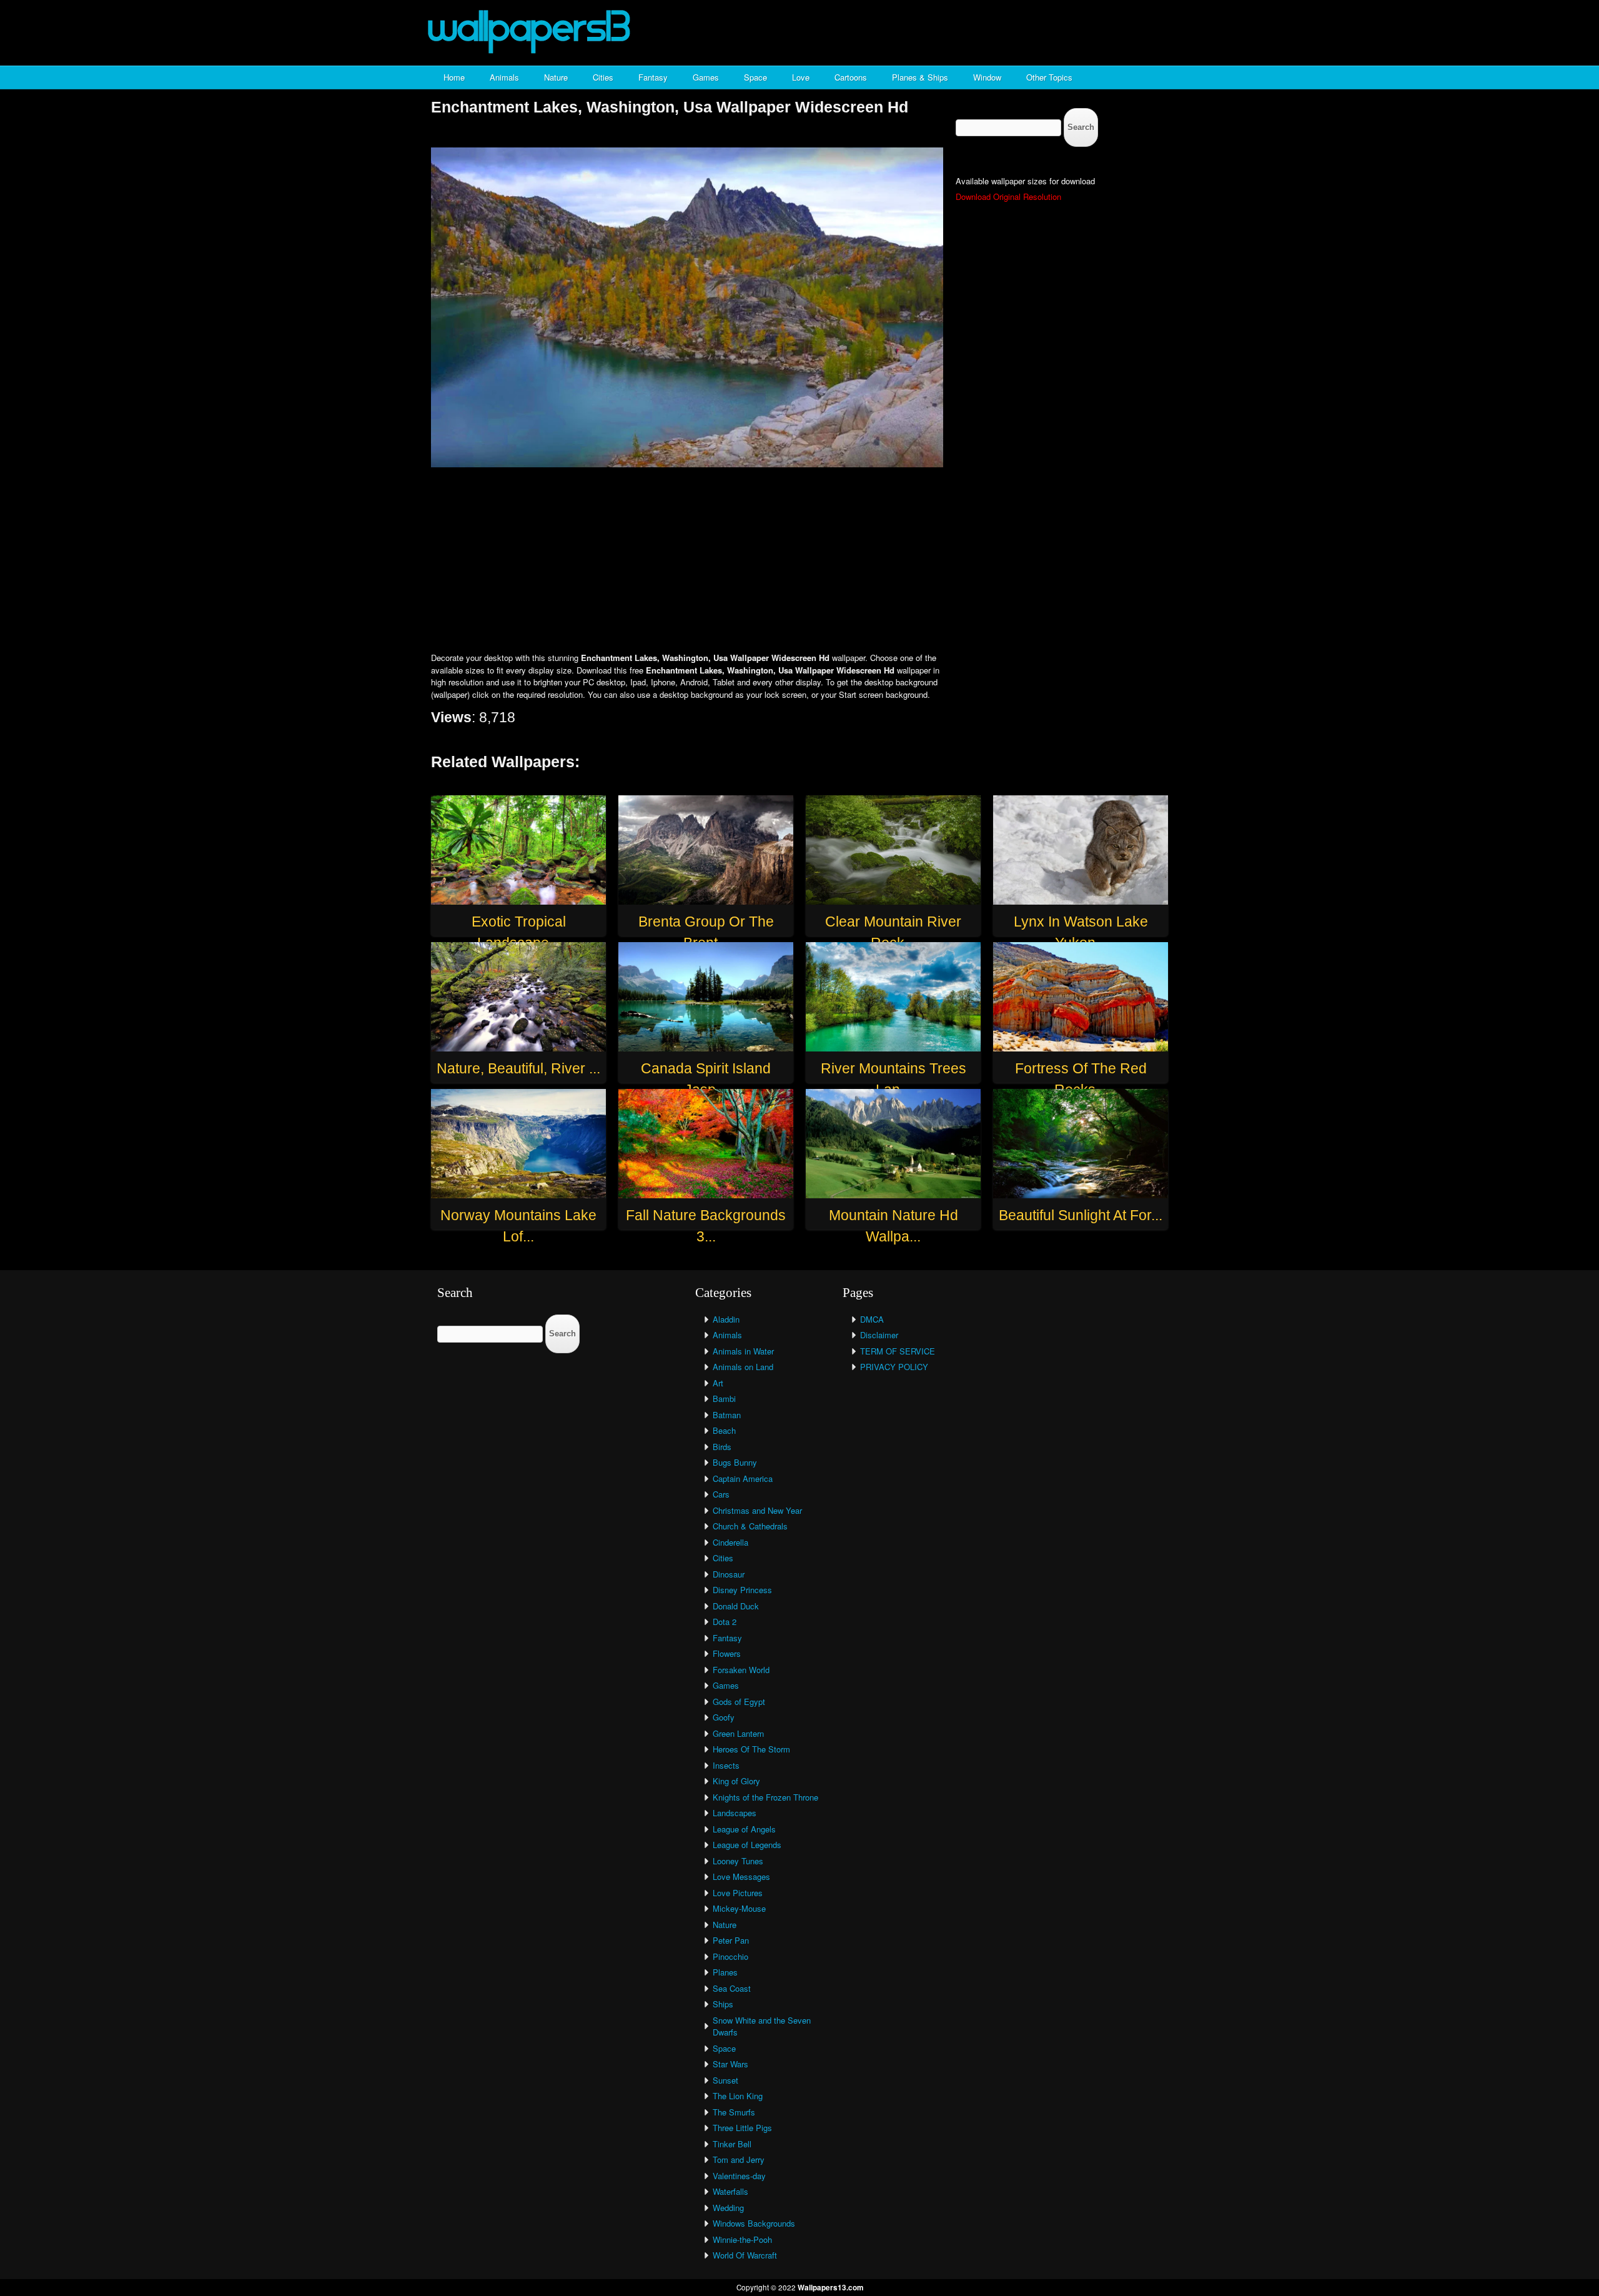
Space (755, 77)
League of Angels (744, 1829)
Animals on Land (743, 1367)
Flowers (727, 1653)
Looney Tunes (738, 1861)
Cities (603, 77)
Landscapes (735, 1813)
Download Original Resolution (1008, 196)
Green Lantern (738, 1733)
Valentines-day (739, 2176)
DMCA (872, 1319)
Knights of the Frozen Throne (765, 1797)
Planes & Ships (920, 77)
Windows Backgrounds (754, 2223)
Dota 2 (725, 1622)
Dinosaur (729, 1574)
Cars (721, 1494)
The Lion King (738, 2096)
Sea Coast (732, 1988)
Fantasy (653, 77)
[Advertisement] (799, 561)
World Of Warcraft (745, 2255)
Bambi (724, 1399)
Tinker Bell (732, 2144)
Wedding (728, 2208)
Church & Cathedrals (750, 1526)
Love (801, 77)
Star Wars (730, 2064)
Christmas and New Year (757, 1510)
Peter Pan (731, 1940)
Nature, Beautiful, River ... (518, 1068)
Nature (556, 77)
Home (454, 77)
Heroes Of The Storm (751, 1749)
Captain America (743, 1478)
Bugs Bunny (735, 1462)
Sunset (725, 2080)
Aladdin (726, 1319)
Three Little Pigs (742, 2128)
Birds (722, 1447)
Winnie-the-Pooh (742, 2239)
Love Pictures (738, 1893)
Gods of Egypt (739, 1702)
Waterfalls (730, 2191)
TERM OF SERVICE (898, 1351)
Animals (504, 77)
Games (706, 77)
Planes (725, 1972)
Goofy (724, 1717)
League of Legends (747, 1845)
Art (718, 1383)
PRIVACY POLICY (894, 1367)
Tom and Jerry (739, 2159)
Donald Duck (736, 1606)
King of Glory (736, 1781)
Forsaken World (741, 1670)
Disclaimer (879, 1335)
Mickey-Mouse (739, 1908)
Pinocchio (730, 1956)
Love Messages (741, 1876)
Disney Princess (742, 1590)
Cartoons (851, 77)
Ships (723, 2004)
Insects (726, 1765)
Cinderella (730, 1542)
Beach (724, 1430)
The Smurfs (734, 2112)
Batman (727, 1415)
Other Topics (1049, 77)
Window (987, 77)
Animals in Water (743, 1351)
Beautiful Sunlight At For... (1081, 1215)
